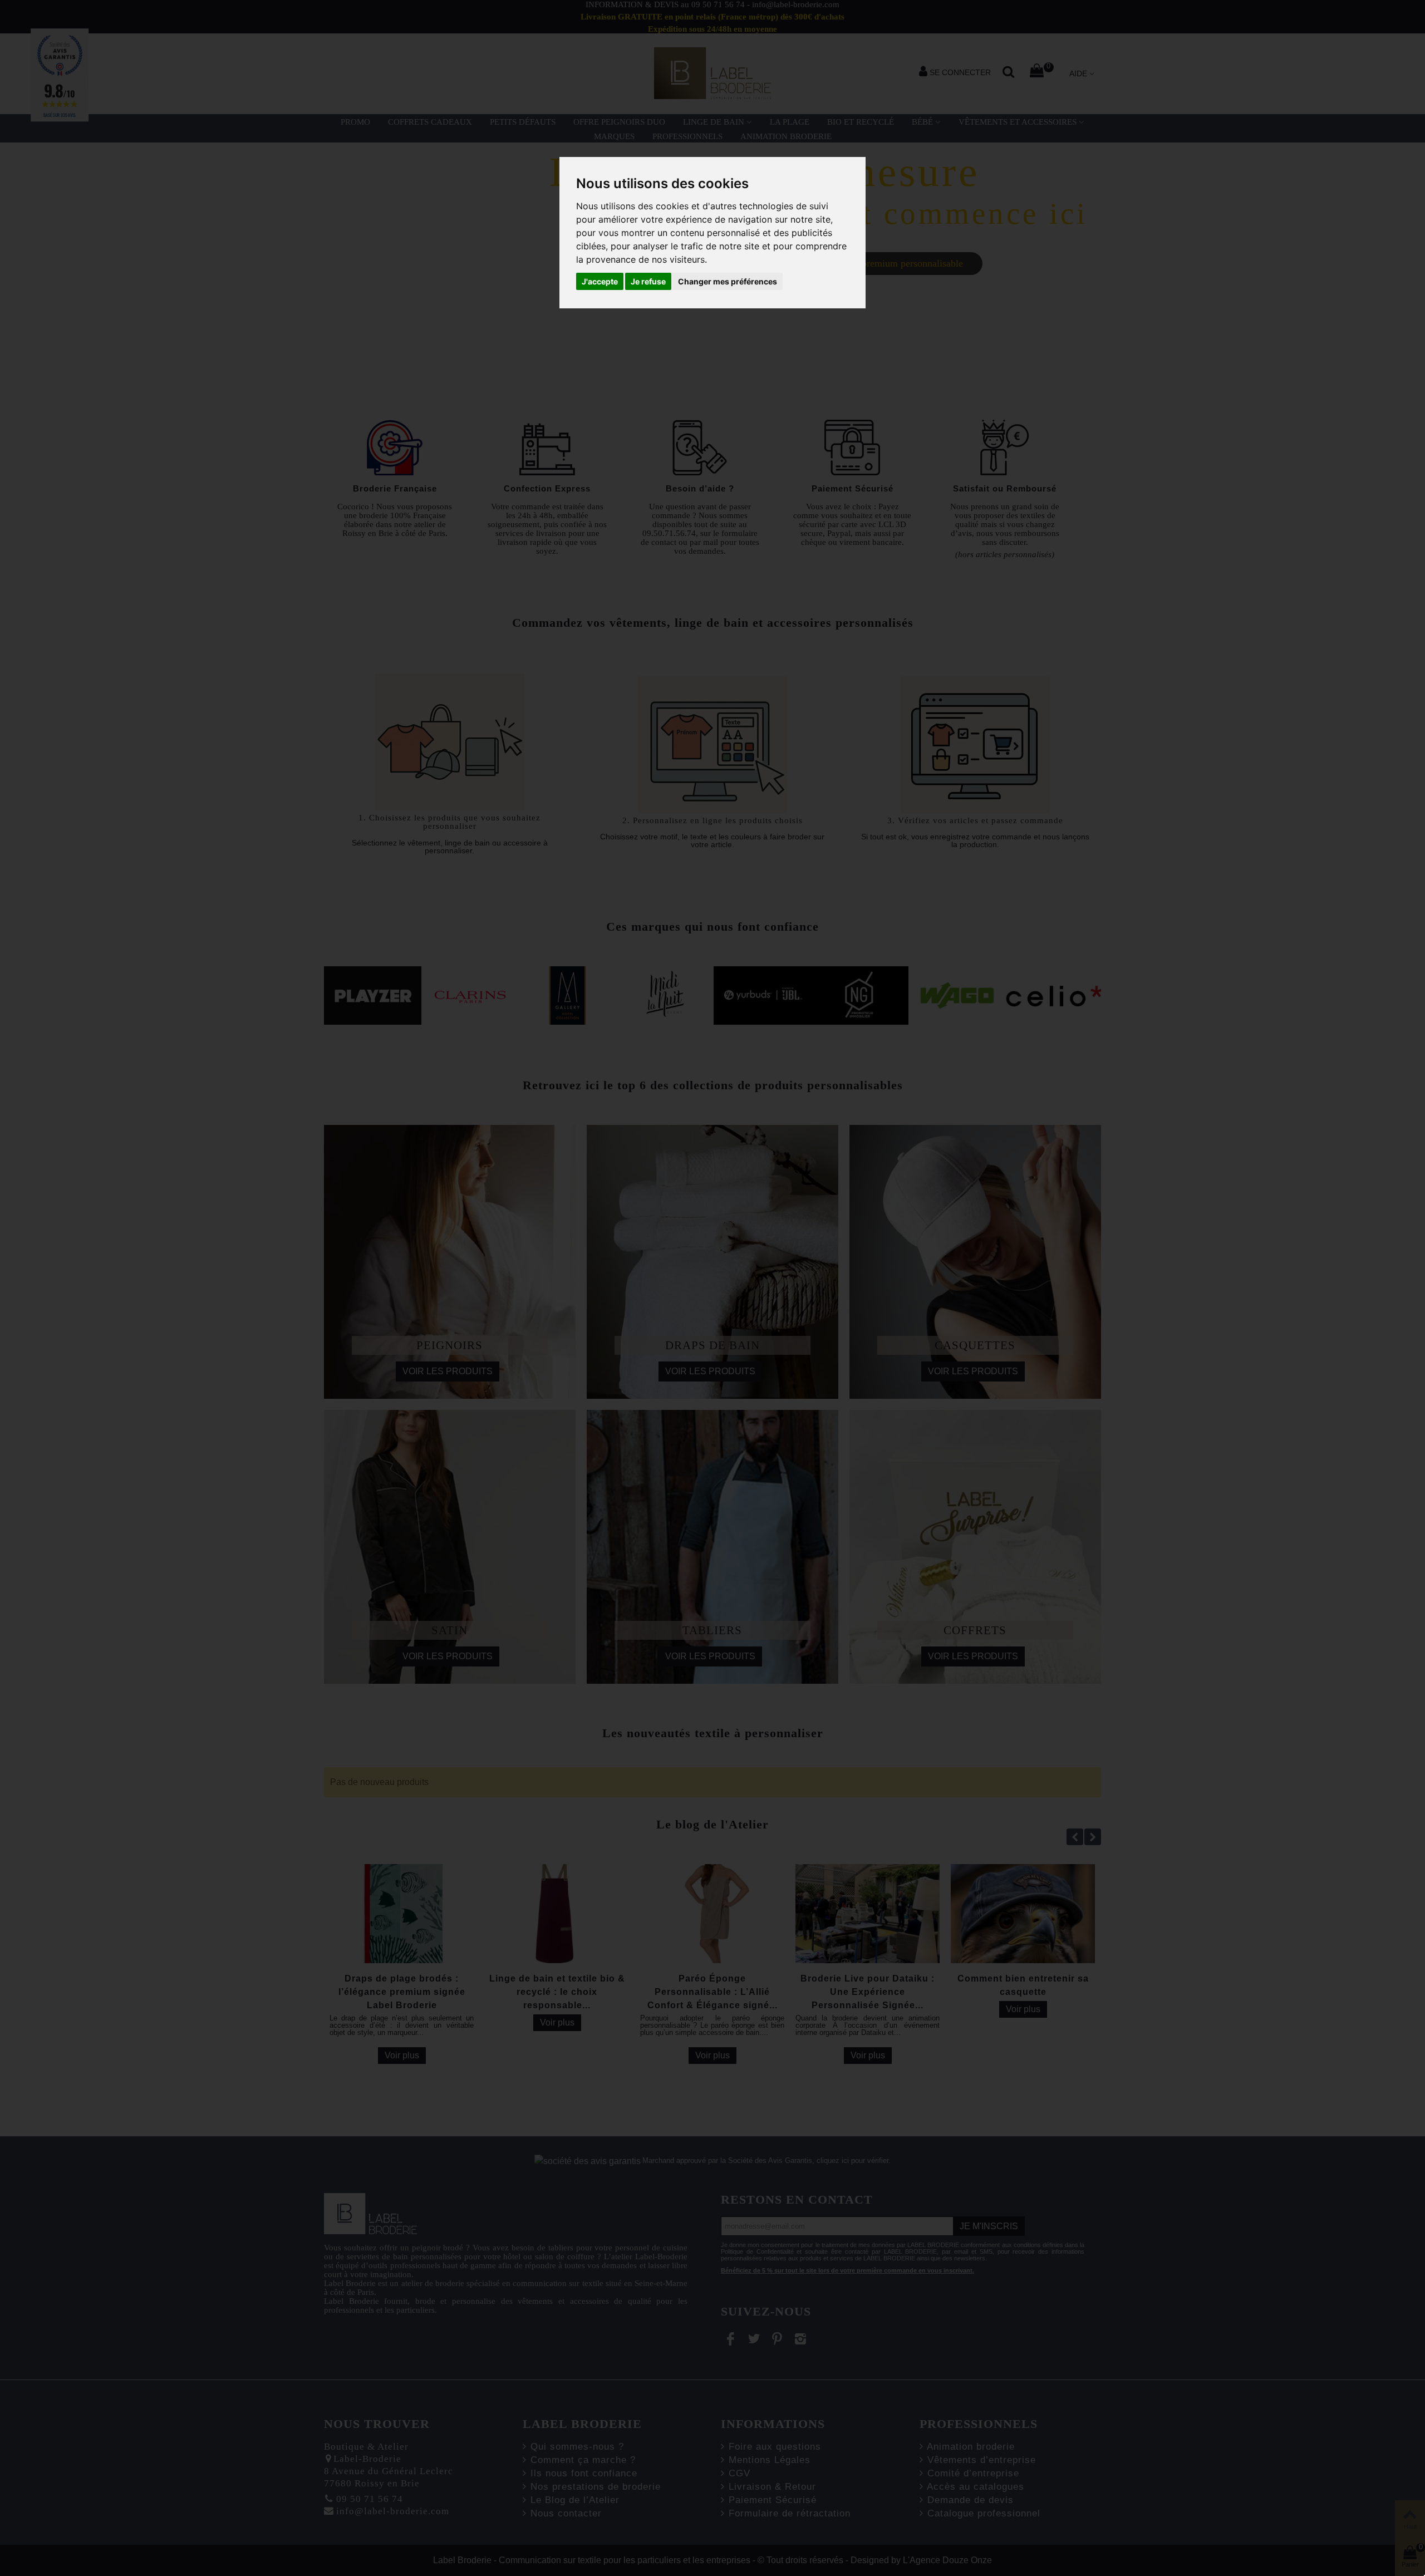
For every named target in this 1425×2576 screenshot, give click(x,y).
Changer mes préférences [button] (728, 281)
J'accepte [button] (600, 281)
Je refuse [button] (648, 281)
